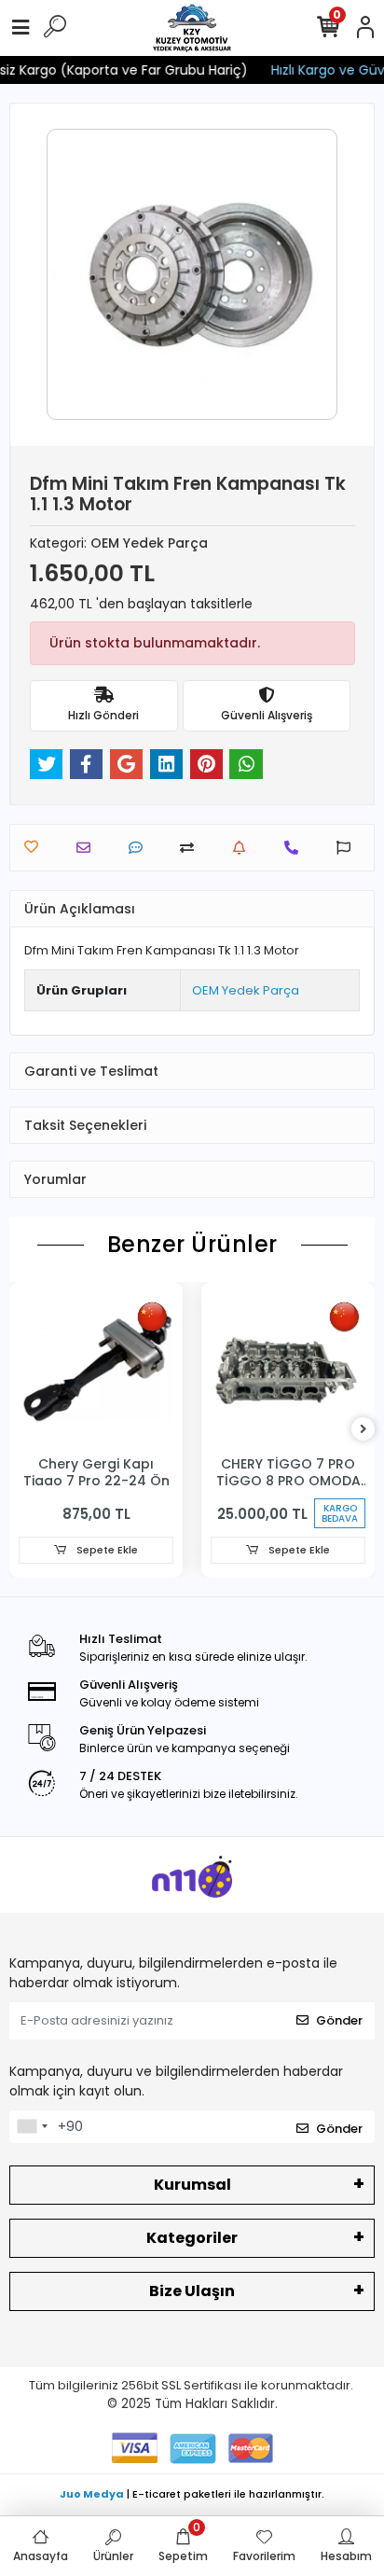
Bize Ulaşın (192, 2291)
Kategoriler (192, 2238)
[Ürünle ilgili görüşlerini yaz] (140, 848)
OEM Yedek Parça (246, 990)
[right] (363, 1430)
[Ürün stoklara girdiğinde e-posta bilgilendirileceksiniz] (244, 848)
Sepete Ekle (106, 1550)
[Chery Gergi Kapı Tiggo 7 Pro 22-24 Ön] (96, 1369)
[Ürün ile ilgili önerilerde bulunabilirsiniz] (348, 848)
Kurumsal (192, 2185)
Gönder (339, 2020)
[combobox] (32, 2127)
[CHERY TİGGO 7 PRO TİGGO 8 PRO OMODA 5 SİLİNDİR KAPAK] (288, 1369)
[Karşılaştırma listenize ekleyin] (192, 848)
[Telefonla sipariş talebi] (296, 848)
